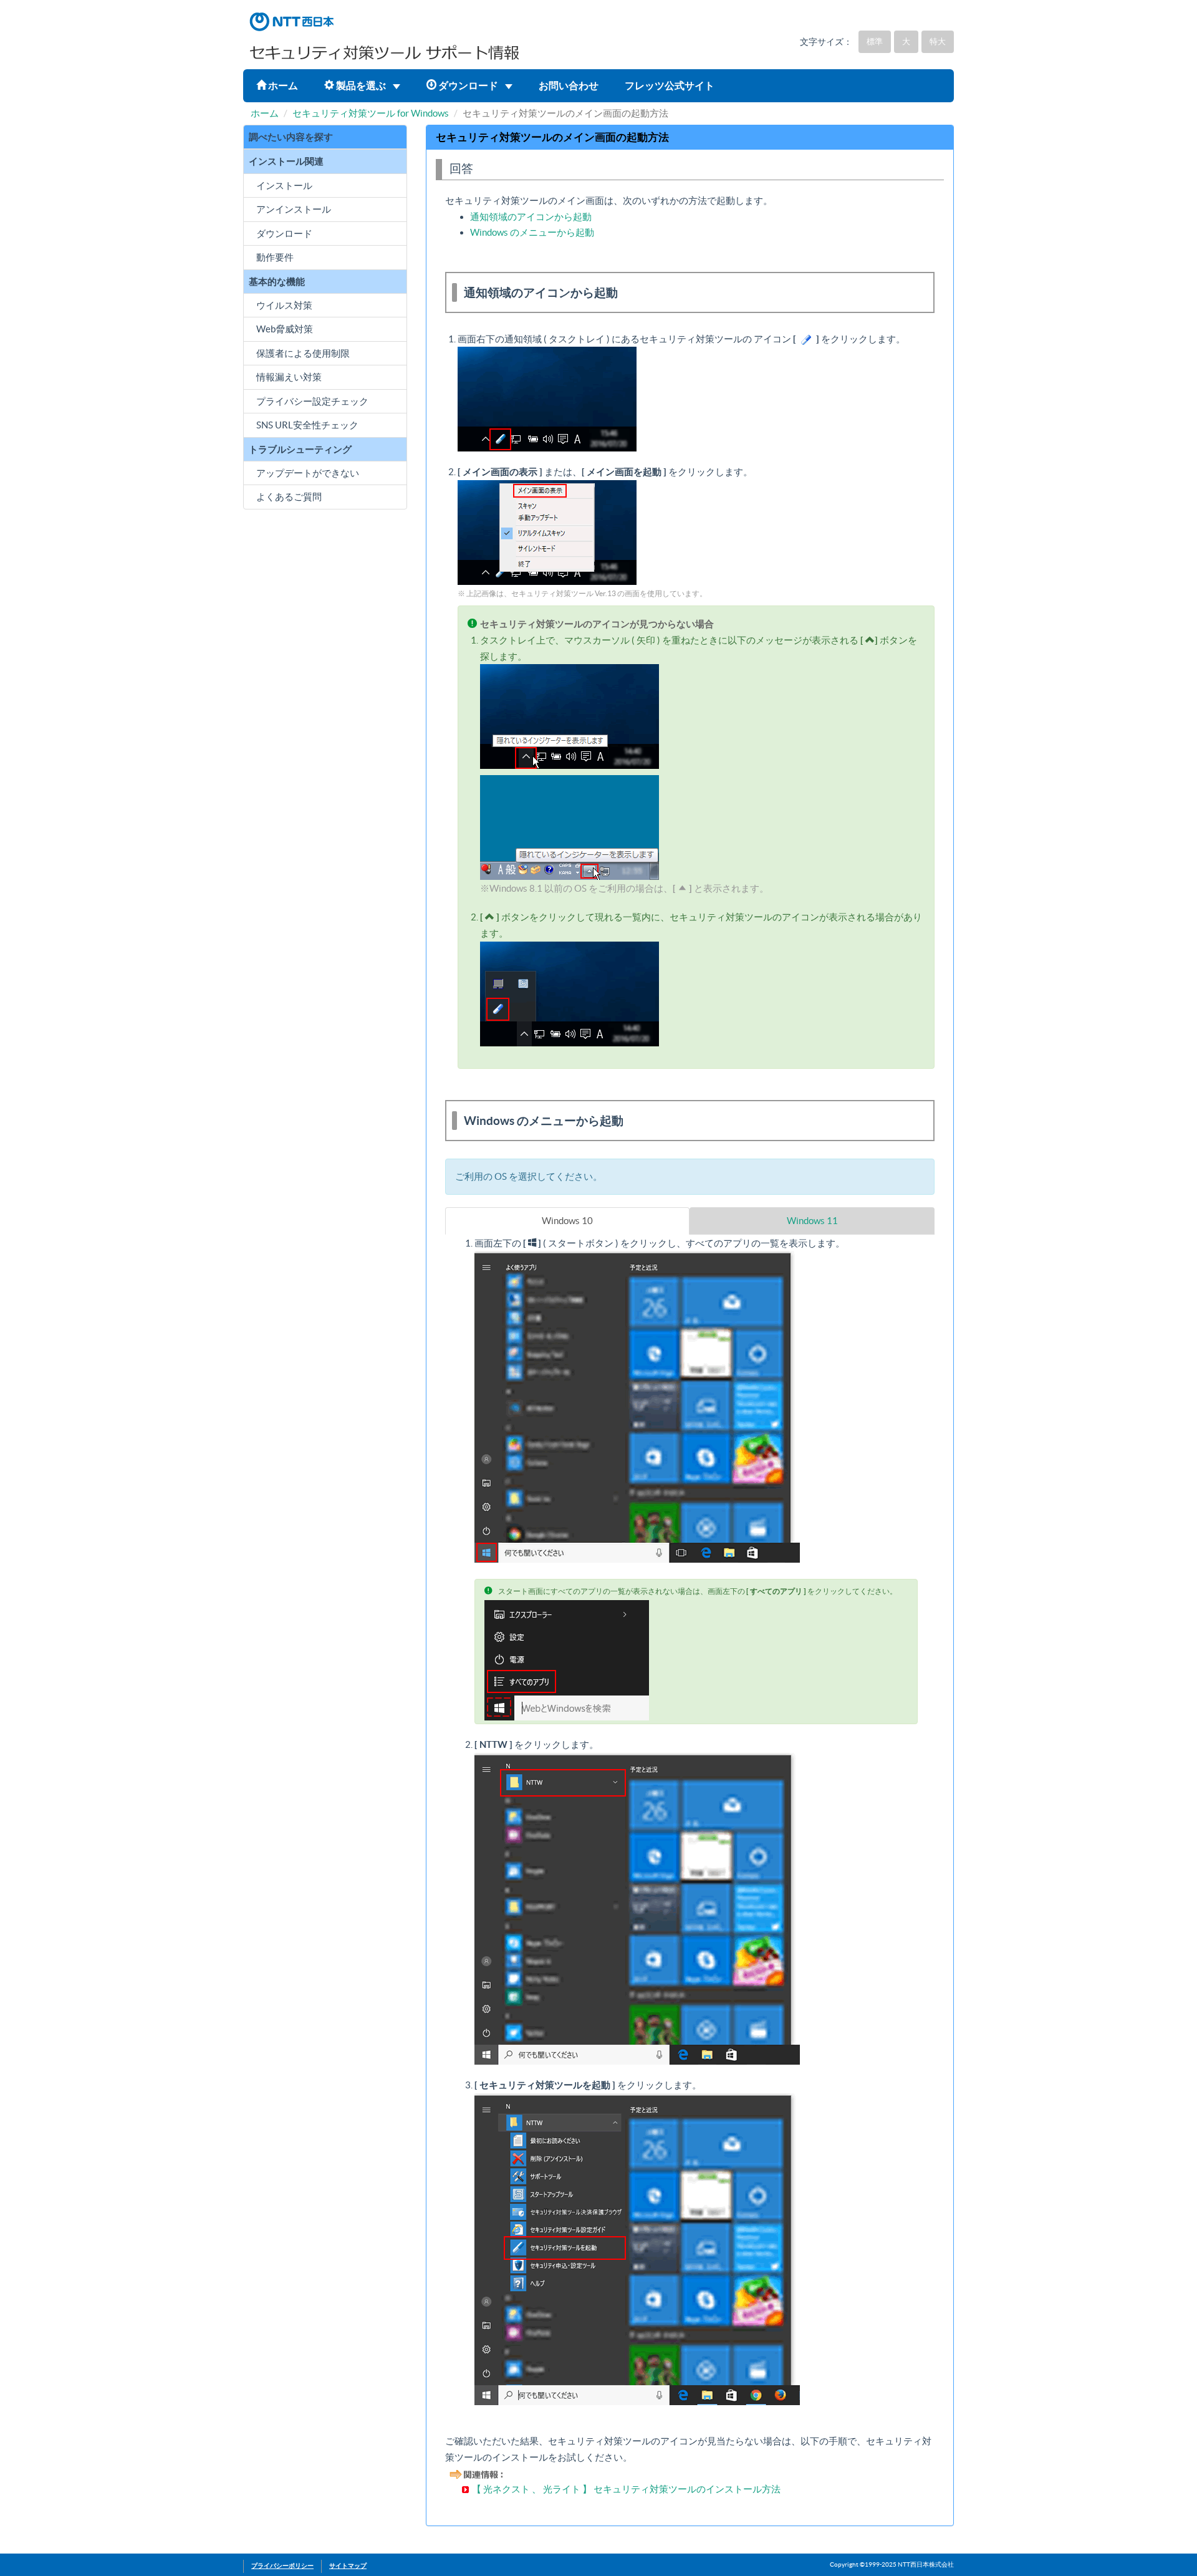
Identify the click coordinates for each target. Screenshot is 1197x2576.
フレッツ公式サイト (670, 85)
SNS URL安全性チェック (307, 425)
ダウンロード (468, 85)
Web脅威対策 (285, 329)
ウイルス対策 (284, 305)
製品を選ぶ (361, 85)
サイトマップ (348, 2566)
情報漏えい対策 (289, 377)
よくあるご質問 (289, 497)
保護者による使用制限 (303, 353)
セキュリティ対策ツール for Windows (371, 113)
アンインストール (294, 209)
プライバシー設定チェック (312, 401)
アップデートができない (308, 473)
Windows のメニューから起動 (532, 232)
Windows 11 (812, 1221)
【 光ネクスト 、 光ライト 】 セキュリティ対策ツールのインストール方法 (626, 2489)
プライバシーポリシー (282, 2566)
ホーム (282, 85)
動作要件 (275, 257)
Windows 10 (567, 1221)
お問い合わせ (569, 85)
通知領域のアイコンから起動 (531, 217)
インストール (284, 186)
